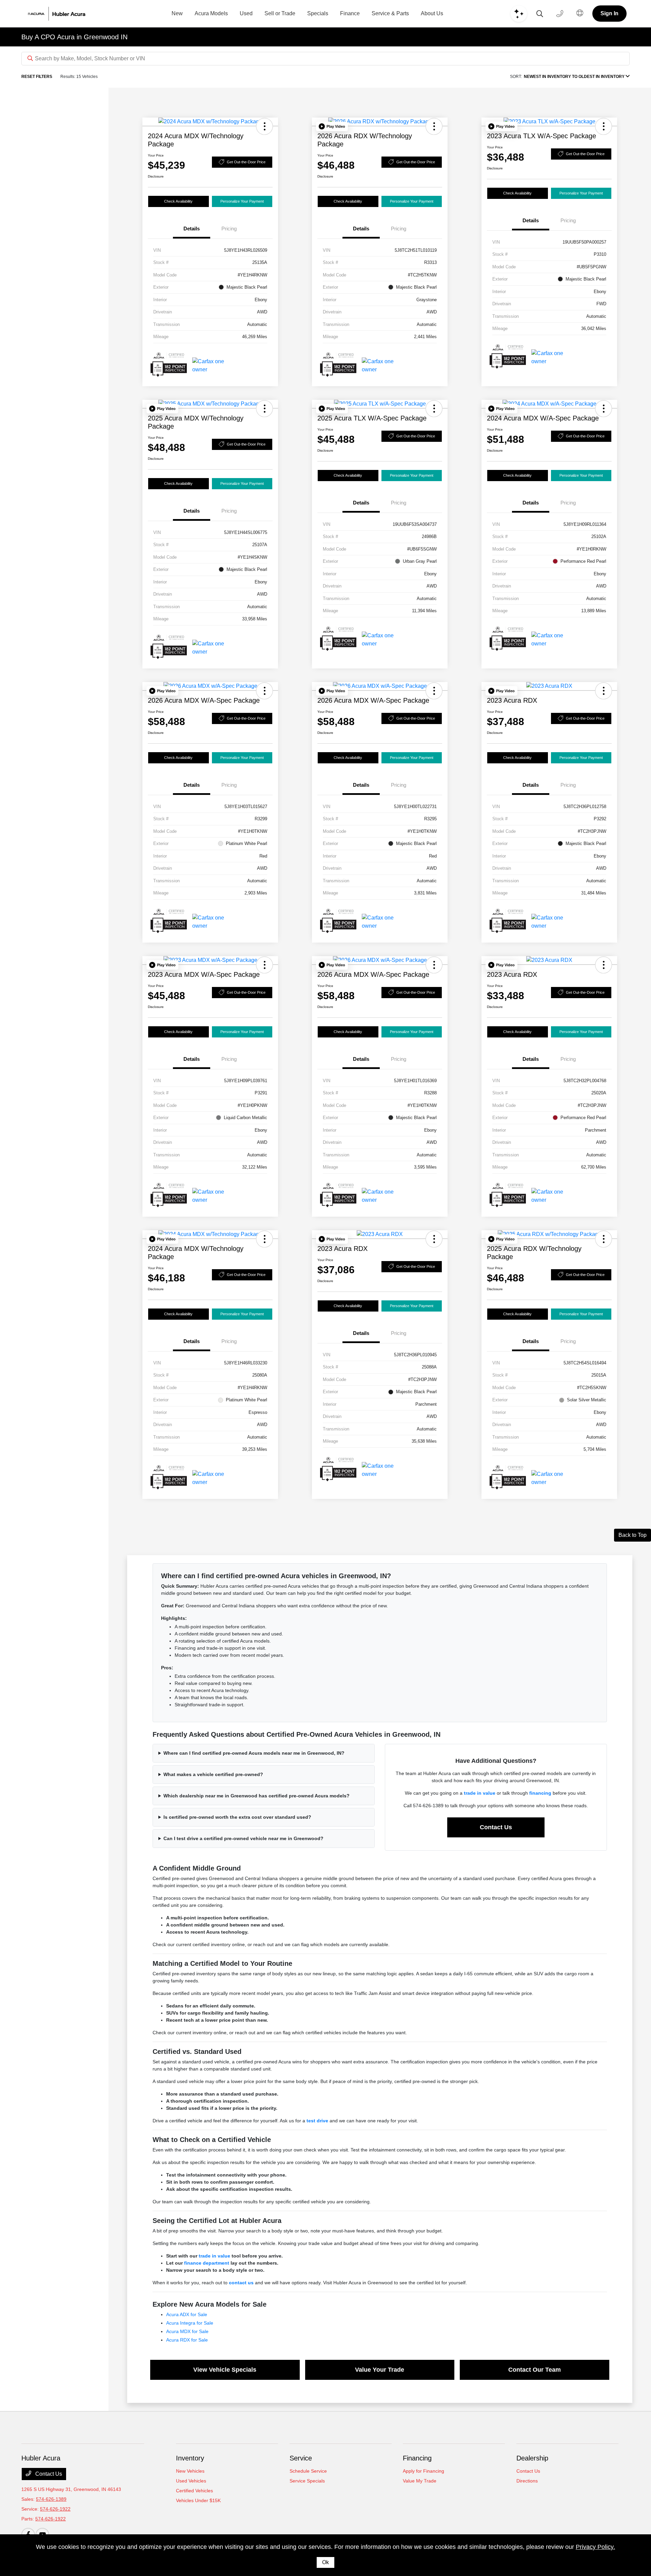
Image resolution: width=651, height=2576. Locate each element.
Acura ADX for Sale (187, 2314)
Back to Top (633, 1535)
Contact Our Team (535, 2370)
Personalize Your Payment (242, 201)
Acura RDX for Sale (187, 2340)
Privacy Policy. (595, 2547)
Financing (417, 2458)
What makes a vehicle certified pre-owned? (213, 1774)
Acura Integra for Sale (190, 2323)
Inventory (190, 2458)
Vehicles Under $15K (198, 2500)
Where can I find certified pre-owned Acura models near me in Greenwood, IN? (254, 1753)
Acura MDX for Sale (187, 2331)
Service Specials (307, 2481)
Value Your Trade (380, 2370)
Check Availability (178, 201)
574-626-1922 (55, 2509)
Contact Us (496, 1827)
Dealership (532, 2458)
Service (301, 2458)
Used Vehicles (191, 2481)
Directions (527, 2481)
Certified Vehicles (194, 2491)
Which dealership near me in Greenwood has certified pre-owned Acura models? (257, 1796)
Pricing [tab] (229, 229)
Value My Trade (420, 2481)
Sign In (609, 13)
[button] (264, 126)
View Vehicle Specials (225, 2370)
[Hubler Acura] (65, 14)
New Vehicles (190, 2471)
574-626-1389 (51, 2499)
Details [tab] (192, 229)
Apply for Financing (423, 2471)
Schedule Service (308, 2471)
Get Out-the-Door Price (246, 162)
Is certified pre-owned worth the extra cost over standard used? (237, 1817)
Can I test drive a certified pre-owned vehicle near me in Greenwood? (243, 1838)
